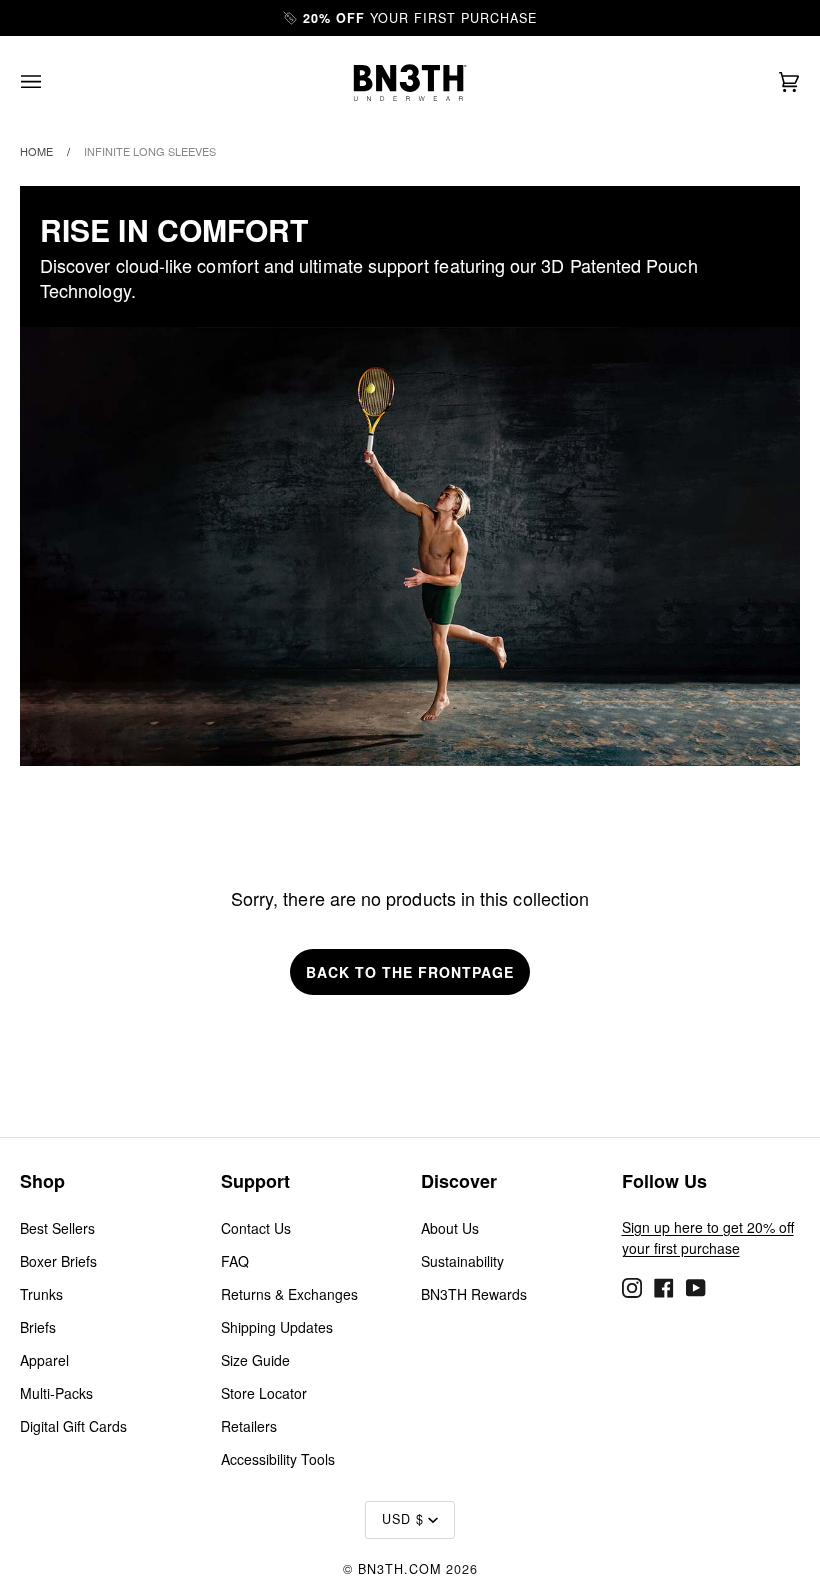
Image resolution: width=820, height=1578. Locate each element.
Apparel (44, 1360)
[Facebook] (664, 1285)
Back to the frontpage (410, 972)
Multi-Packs (56, 1393)
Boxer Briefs (58, 1261)
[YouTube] (696, 1285)
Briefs (38, 1327)
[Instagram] (632, 1285)
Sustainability (462, 1261)
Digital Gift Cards (73, 1426)
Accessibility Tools (278, 1459)
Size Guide (255, 1360)
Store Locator (264, 1393)
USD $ (403, 1519)
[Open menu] (51, 82)
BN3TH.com (399, 1569)
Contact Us (256, 1228)
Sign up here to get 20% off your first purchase (708, 1237)
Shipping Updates (277, 1327)
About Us (450, 1228)
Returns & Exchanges (289, 1294)
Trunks (41, 1294)
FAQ (235, 1261)
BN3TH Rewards (474, 1294)
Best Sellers (57, 1228)
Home (36, 151)
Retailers (249, 1426)
